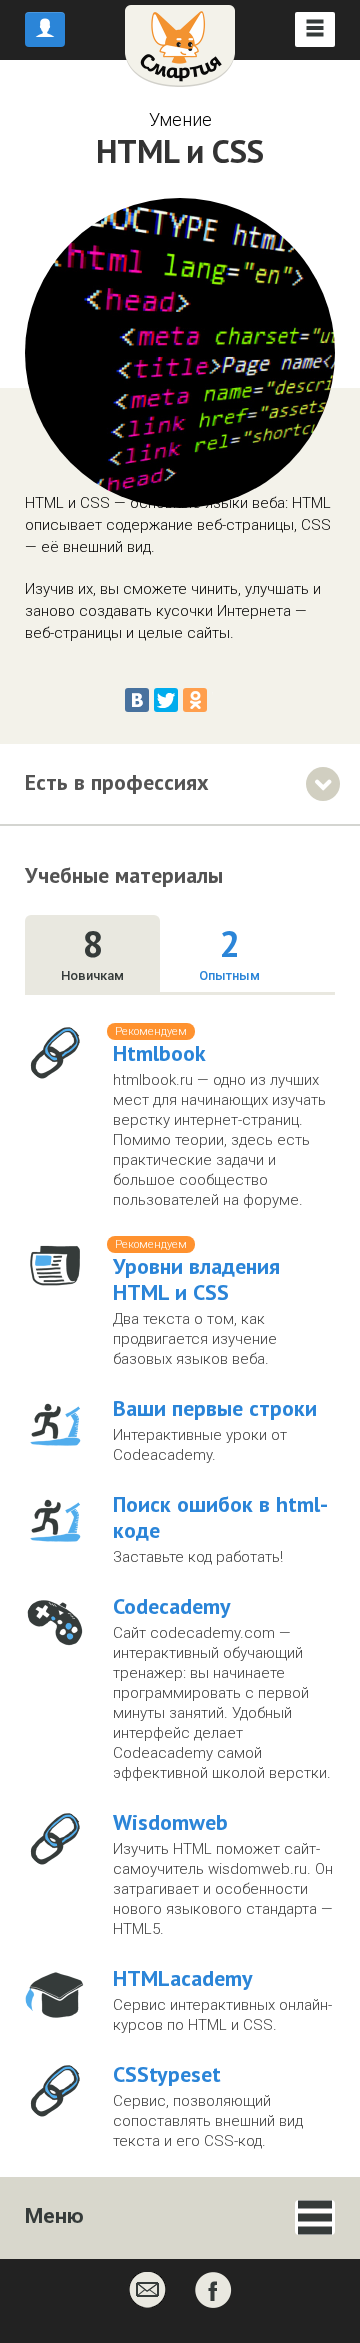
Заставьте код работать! (198, 1557)
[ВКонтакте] (137, 700)
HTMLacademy (183, 1978)
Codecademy (172, 1606)
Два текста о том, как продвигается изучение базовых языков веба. (195, 1339)
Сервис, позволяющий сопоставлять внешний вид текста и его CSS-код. (208, 2121)
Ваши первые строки (215, 1408)
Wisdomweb (170, 1822)
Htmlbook (159, 1053)
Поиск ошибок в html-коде (220, 1517)
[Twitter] (166, 700)
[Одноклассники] (195, 700)
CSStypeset (167, 2074)
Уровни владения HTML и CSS (196, 1279)
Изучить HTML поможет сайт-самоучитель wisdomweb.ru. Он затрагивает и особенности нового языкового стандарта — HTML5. (223, 1889)
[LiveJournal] (224, 700)
